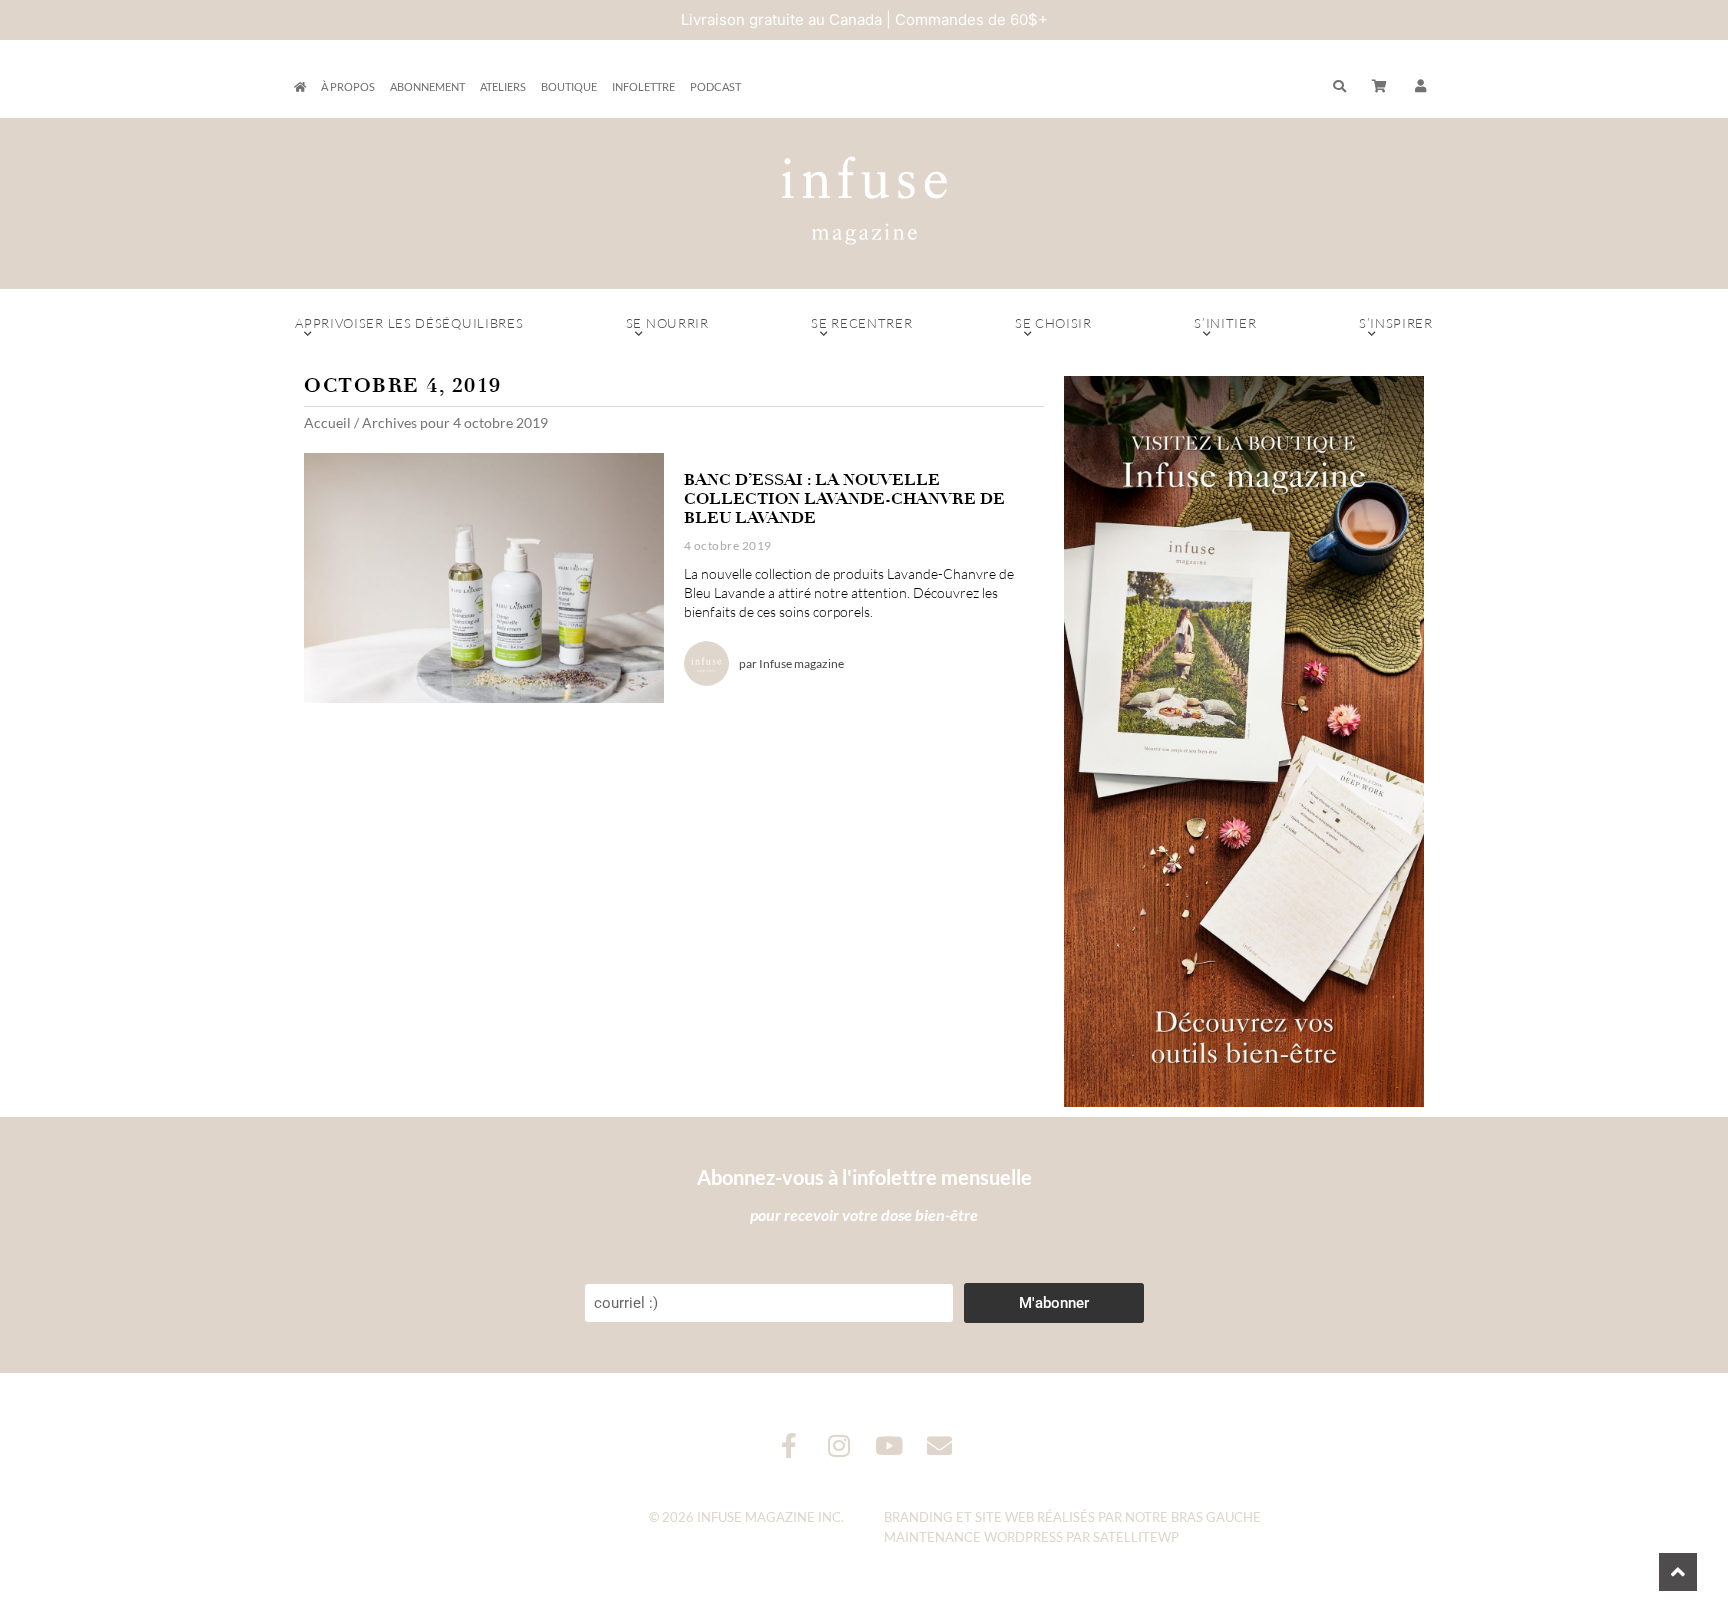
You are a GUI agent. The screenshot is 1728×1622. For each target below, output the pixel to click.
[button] (1421, 87)
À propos (348, 86)
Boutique (569, 86)
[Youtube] (889, 1445)
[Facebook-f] (789, 1445)
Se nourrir (667, 323)
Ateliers (503, 86)
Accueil (327, 422)
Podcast (715, 86)
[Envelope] (939, 1445)
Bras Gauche (1216, 1517)
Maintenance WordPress (973, 1537)
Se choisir (1053, 323)
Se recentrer (861, 323)
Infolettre (643, 86)
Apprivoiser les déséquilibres (409, 323)
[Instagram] (839, 1445)
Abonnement (427, 86)
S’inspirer (1396, 323)
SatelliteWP (1136, 1537)
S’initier (1225, 323)
